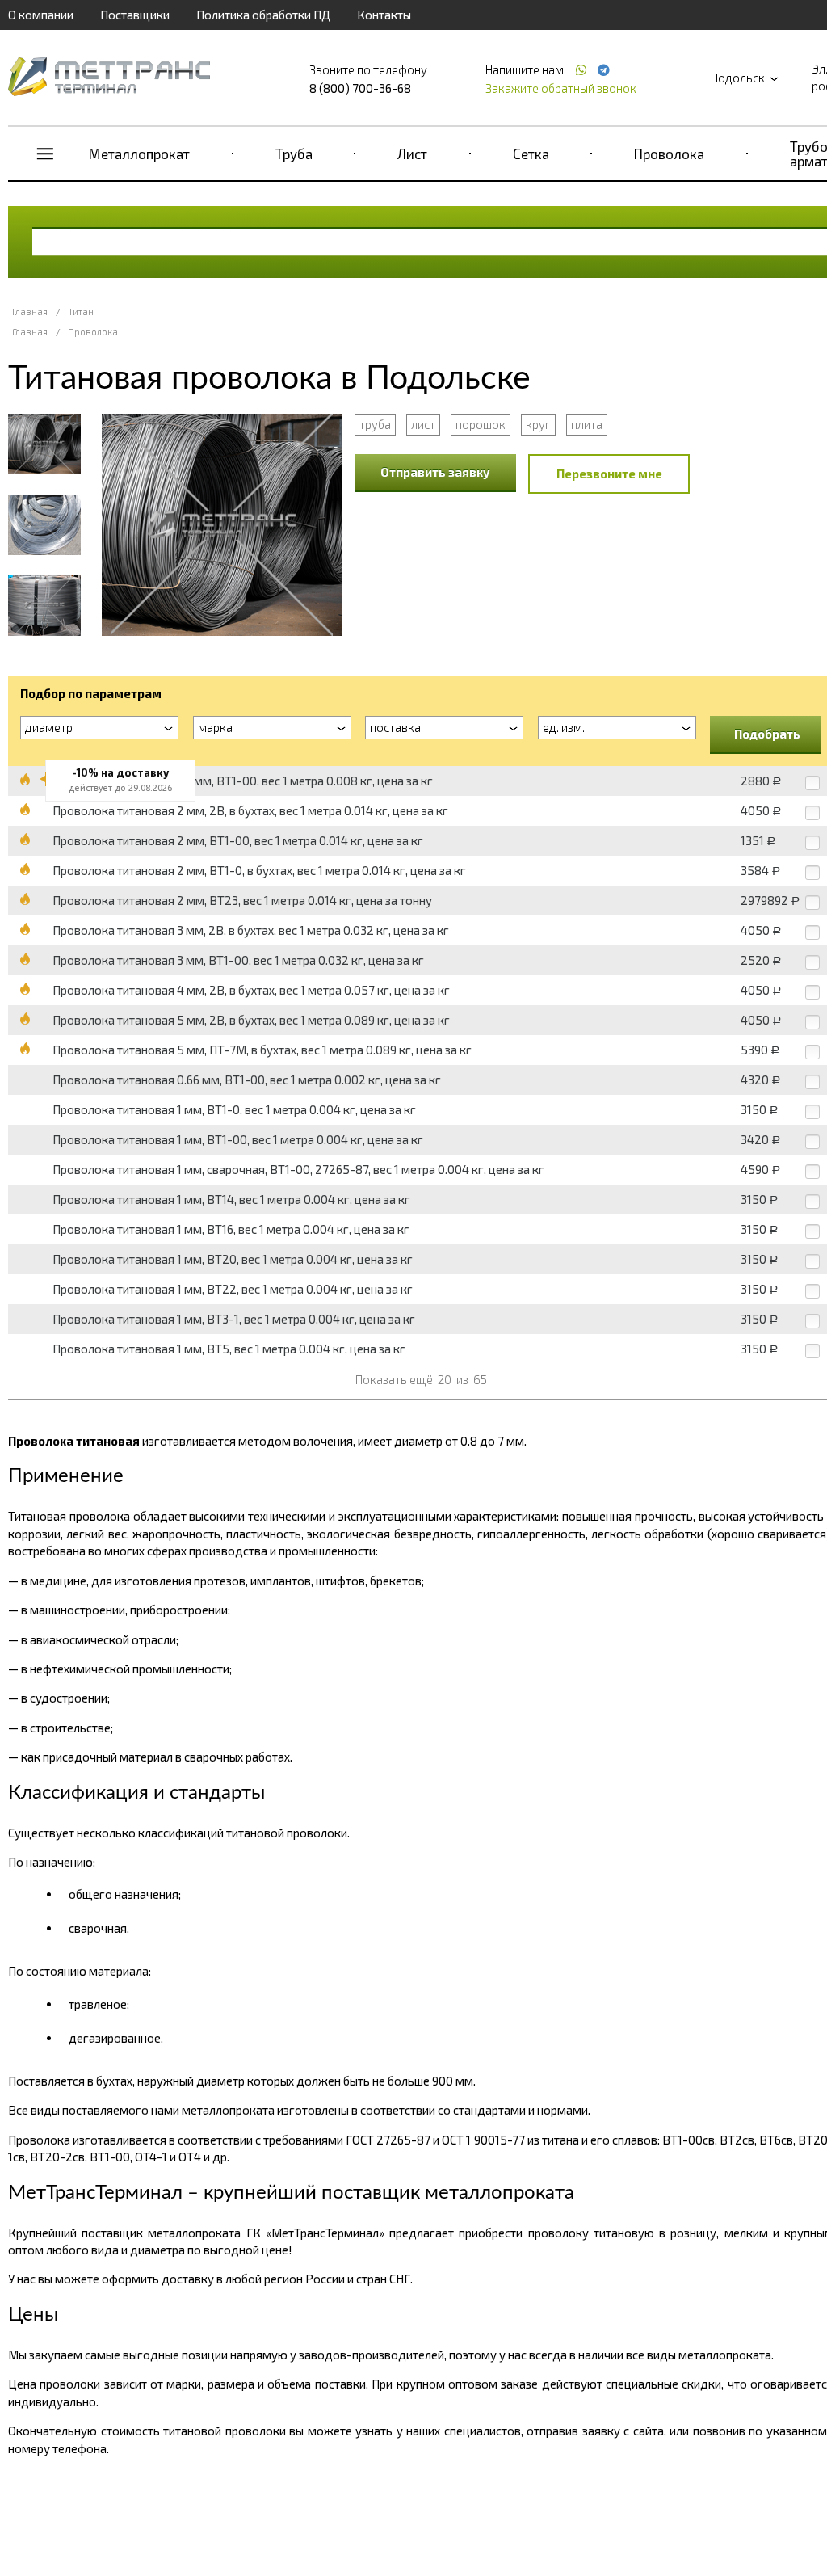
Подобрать (767, 734)
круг (538, 424)
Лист (412, 154)
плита (587, 424)
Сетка (531, 154)
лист (423, 424)
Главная (30, 311)
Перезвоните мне (609, 474)
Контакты (384, 15)
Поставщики (135, 15)
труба (375, 424)
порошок (481, 424)
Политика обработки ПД (263, 15)
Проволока (669, 154)
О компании (41, 15)
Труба (294, 154)
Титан (81, 311)
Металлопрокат (139, 154)
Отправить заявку (435, 472)
